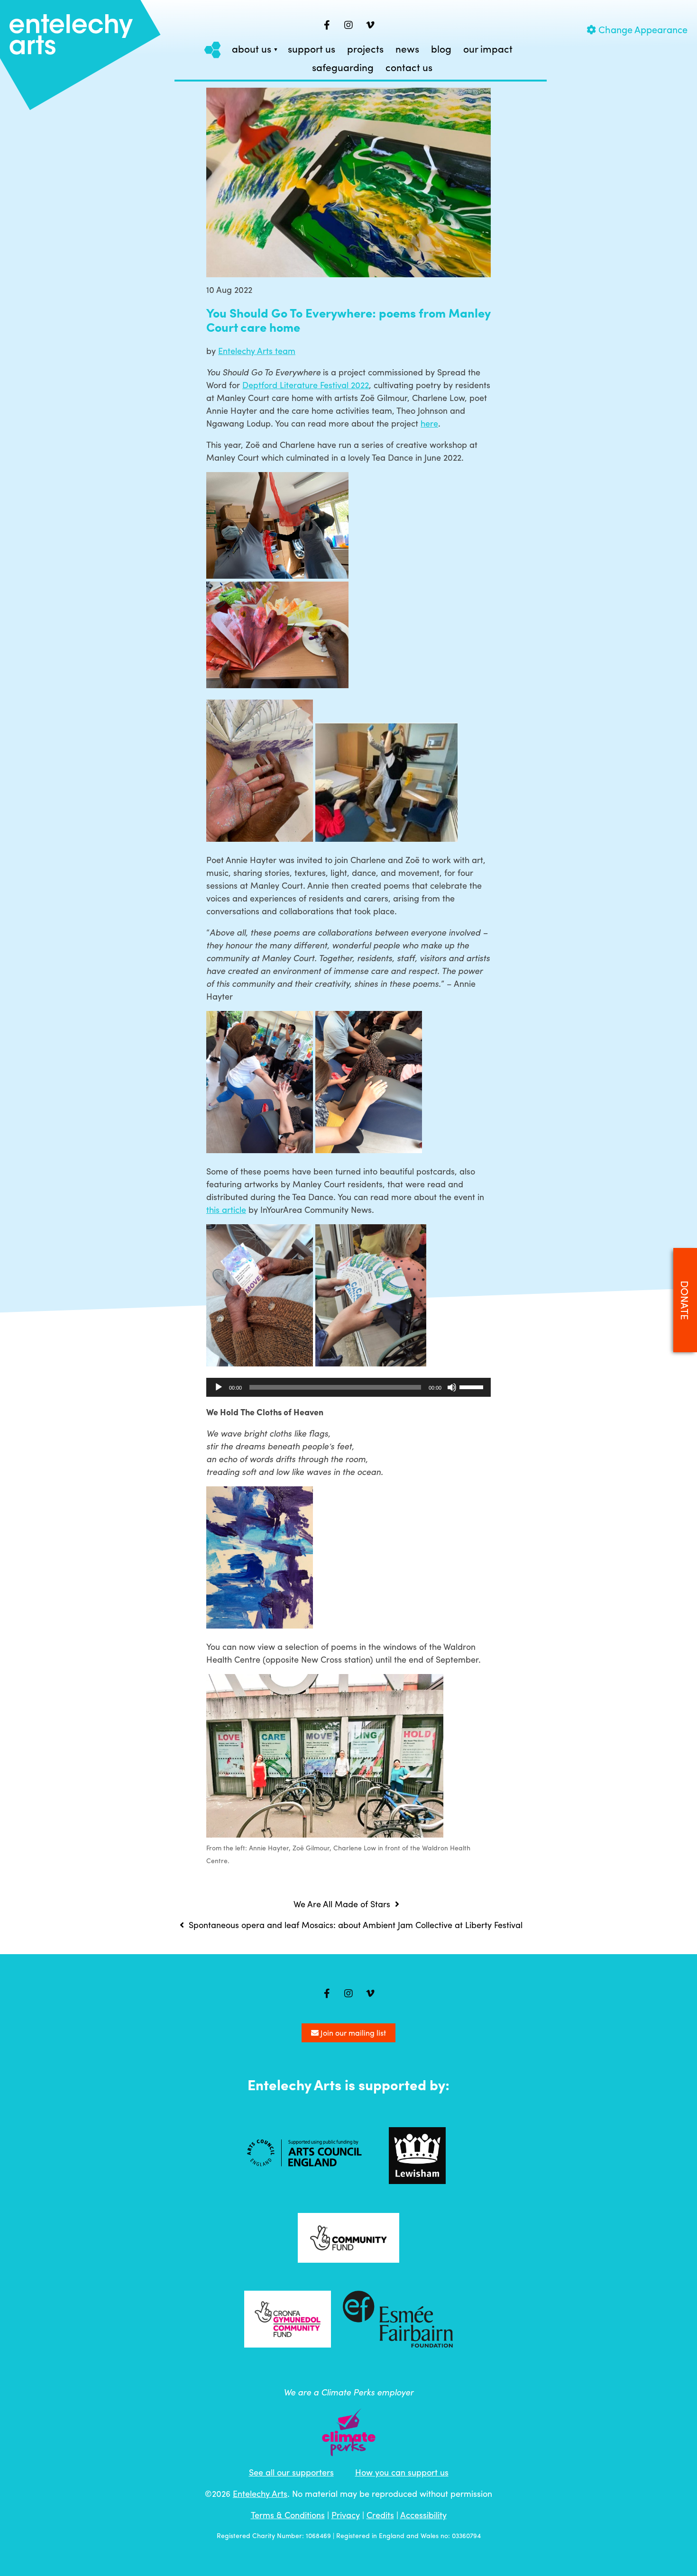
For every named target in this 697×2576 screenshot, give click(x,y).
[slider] (473, 1386)
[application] (348, 1387)
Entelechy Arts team (257, 350)
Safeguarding (343, 68)
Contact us (409, 68)
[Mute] (452, 1387)
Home (213, 50)
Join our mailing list (352, 2033)
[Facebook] (327, 25)
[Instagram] (348, 25)
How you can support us (402, 2472)
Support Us (312, 49)
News (407, 49)
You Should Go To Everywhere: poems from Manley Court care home (348, 319)
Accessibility (423, 2515)
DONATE (685, 1300)
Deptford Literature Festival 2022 (306, 385)
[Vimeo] (370, 25)
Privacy (346, 2515)
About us (252, 49)
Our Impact (488, 49)
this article (226, 1209)
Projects (365, 49)
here (429, 423)
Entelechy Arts (260, 2493)
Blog (441, 49)
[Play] (219, 1387)
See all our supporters (291, 2472)
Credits (380, 2515)
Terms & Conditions (288, 2515)
